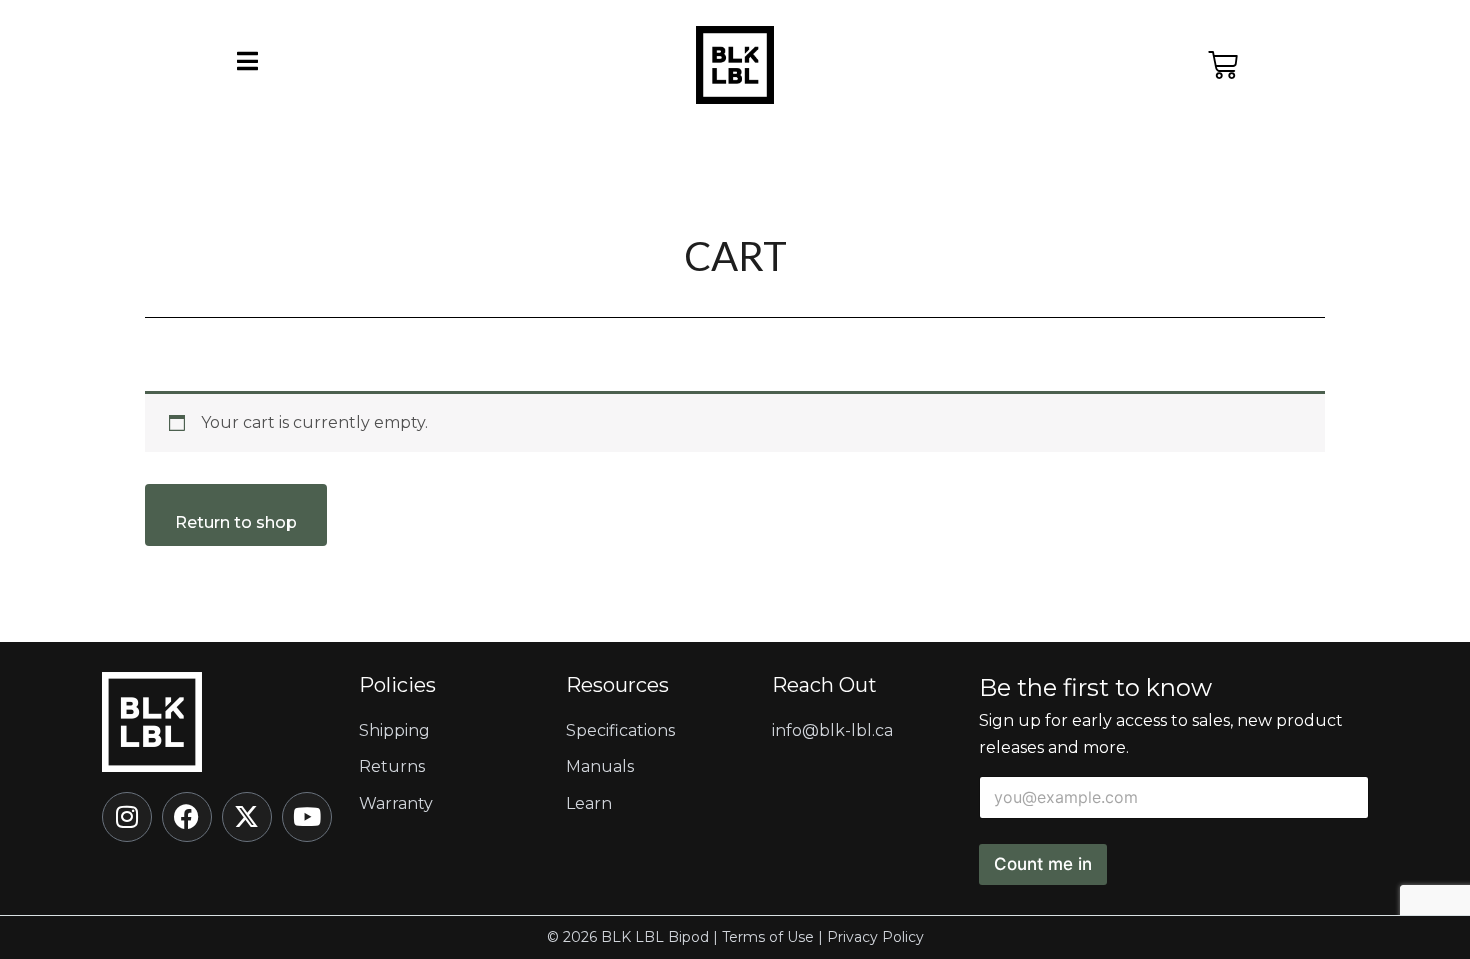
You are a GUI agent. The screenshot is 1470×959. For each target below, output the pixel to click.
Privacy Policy (875, 937)
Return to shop (236, 522)
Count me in (1043, 864)
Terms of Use (768, 937)
